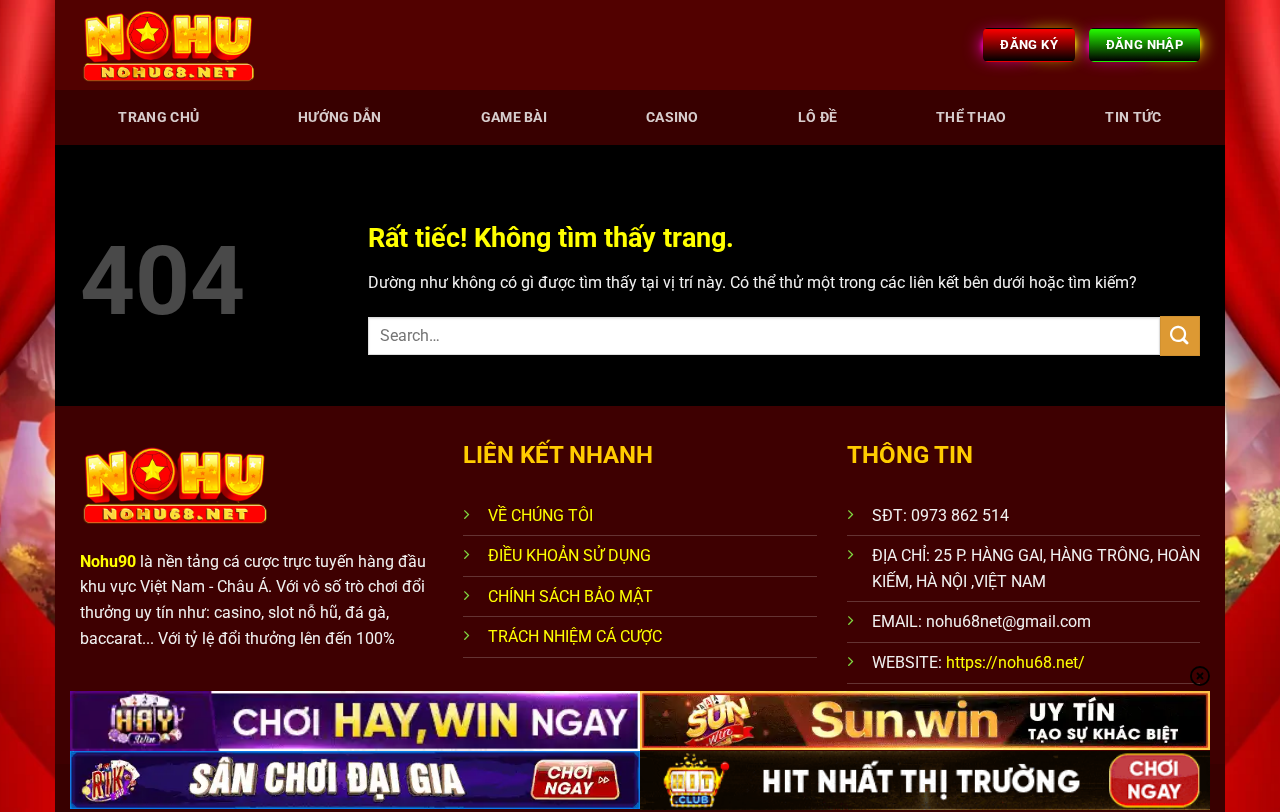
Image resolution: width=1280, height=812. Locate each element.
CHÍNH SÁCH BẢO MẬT (570, 596)
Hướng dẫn (340, 117)
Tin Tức (1133, 117)
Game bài (514, 117)
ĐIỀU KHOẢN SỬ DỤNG (569, 555)
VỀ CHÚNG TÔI (540, 515)
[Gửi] (1180, 335)
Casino (672, 117)
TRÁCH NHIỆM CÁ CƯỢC (575, 636)
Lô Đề (817, 117)
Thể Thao (971, 117)
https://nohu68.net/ (1015, 662)
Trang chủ (158, 117)
